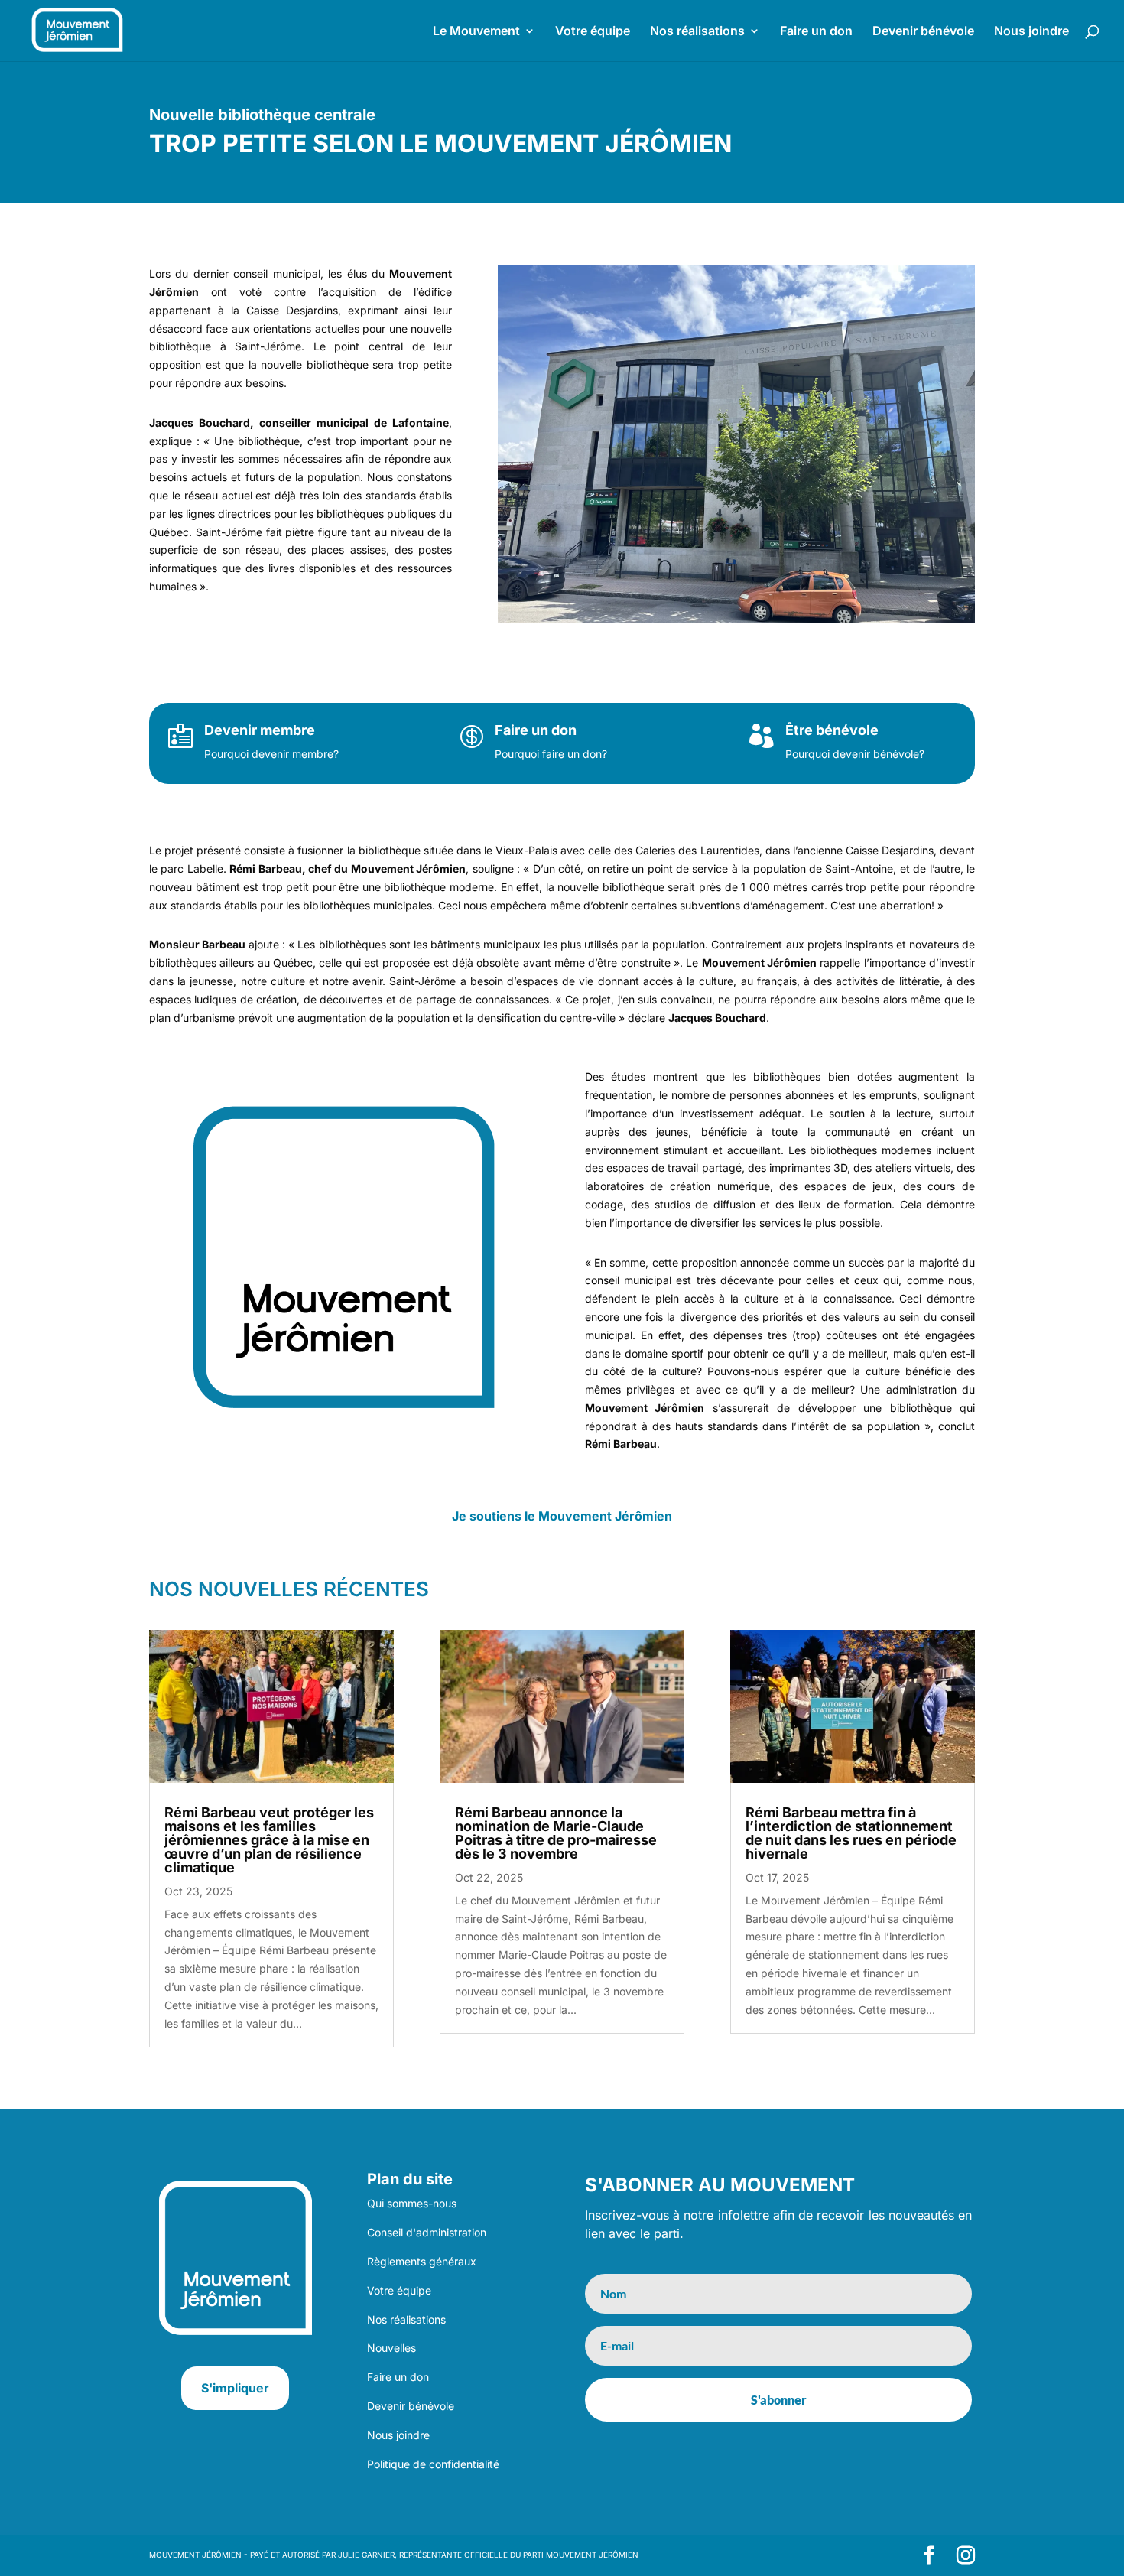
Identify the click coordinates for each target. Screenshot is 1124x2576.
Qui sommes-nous (412, 2203)
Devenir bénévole (923, 32)
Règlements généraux (422, 2261)
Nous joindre (1031, 32)
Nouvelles (391, 2348)
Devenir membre (260, 730)
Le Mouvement (476, 32)
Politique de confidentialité (433, 2464)
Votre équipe (593, 32)
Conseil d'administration (427, 2232)
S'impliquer (235, 2388)
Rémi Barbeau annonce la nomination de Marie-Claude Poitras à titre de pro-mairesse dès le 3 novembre (556, 1833)
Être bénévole (832, 730)
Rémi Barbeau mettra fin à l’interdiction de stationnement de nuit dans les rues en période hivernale (851, 1833)
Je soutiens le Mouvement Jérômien (562, 1516)
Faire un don (816, 32)
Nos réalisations (697, 32)
